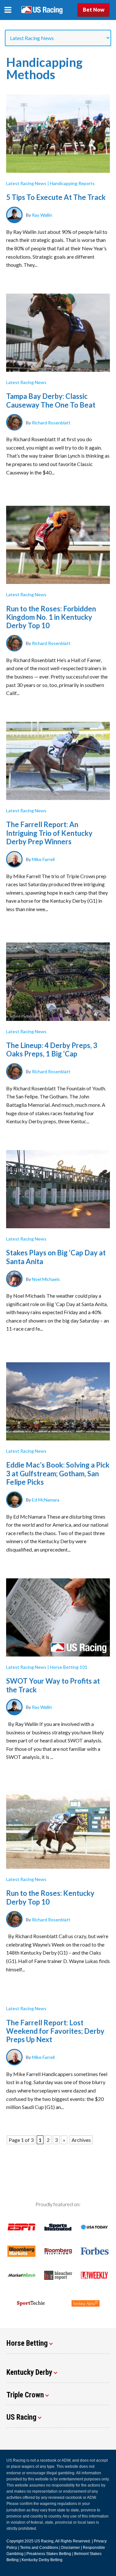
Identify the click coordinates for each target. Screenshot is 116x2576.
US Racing (44, 2541)
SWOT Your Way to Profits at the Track (53, 1685)
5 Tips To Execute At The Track (56, 197)
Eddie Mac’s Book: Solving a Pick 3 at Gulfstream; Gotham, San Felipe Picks (58, 1473)
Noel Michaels (46, 1279)
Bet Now (94, 10)
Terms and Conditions (39, 2548)
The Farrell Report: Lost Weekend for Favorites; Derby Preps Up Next (55, 2031)
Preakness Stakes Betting (49, 2554)
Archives (81, 2140)
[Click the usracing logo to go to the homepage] (42, 10)
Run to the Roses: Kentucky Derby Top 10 (50, 1897)
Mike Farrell (43, 859)
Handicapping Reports (72, 183)
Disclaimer (71, 2548)
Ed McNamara (46, 1500)
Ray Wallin (42, 215)
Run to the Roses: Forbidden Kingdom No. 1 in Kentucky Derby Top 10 (51, 617)
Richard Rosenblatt (51, 422)
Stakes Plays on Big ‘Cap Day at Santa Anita (56, 1257)
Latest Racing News (26, 183)
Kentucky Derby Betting (42, 2560)
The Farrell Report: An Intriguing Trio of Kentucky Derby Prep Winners (49, 833)
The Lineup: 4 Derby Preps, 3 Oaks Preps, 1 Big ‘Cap (52, 1049)
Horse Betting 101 (69, 1667)
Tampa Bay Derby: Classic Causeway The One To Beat (51, 400)
